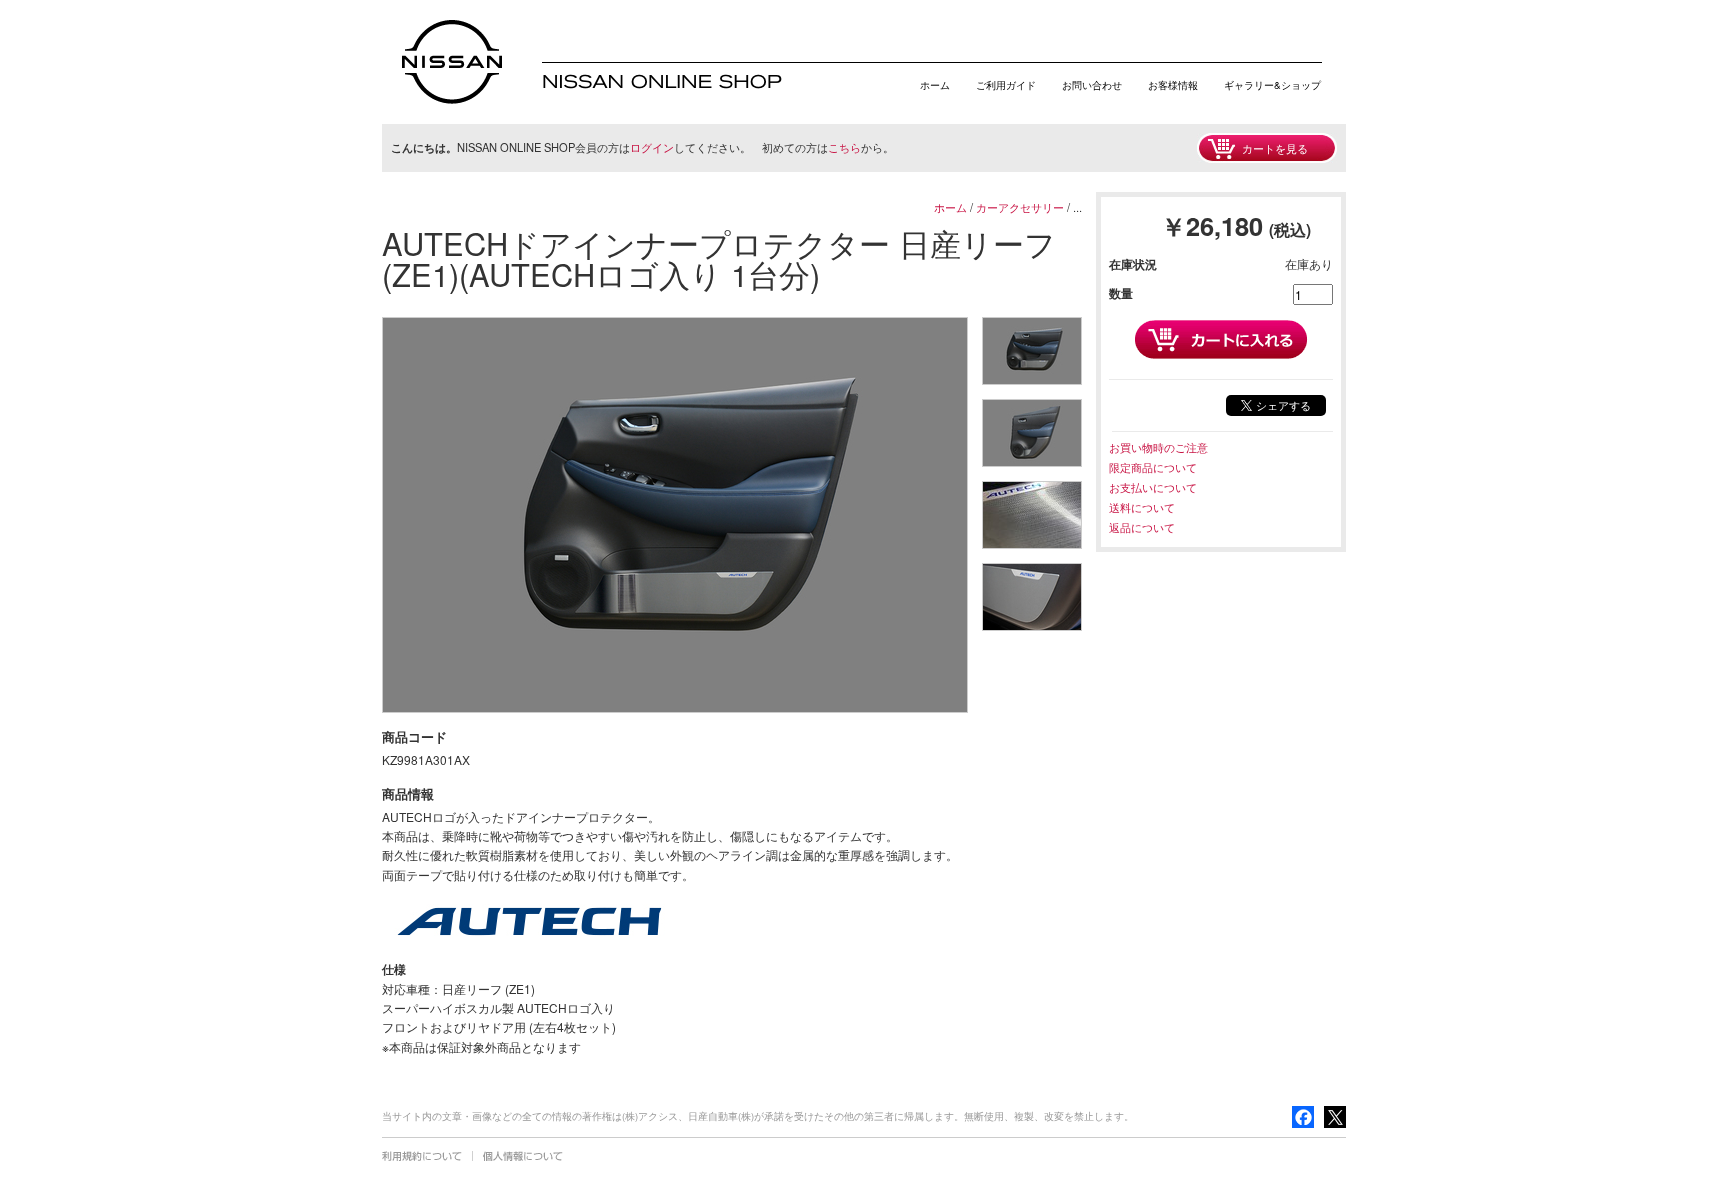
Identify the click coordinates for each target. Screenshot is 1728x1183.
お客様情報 (1173, 85)
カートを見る (1275, 148)
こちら (844, 147)
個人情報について (523, 1156)
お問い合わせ (1092, 85)
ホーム (935, 85)
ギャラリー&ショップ (1272, 85)
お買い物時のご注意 (1158, 447)
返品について (1142, 527)
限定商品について (1153, 467)
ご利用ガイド (1006, 85)
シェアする (1283, 405)
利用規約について (422, 1156)
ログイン (652, 147)
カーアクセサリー (1020, 207)
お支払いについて (1153, 487)
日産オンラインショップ (452, 62)
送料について (1142, 507)
